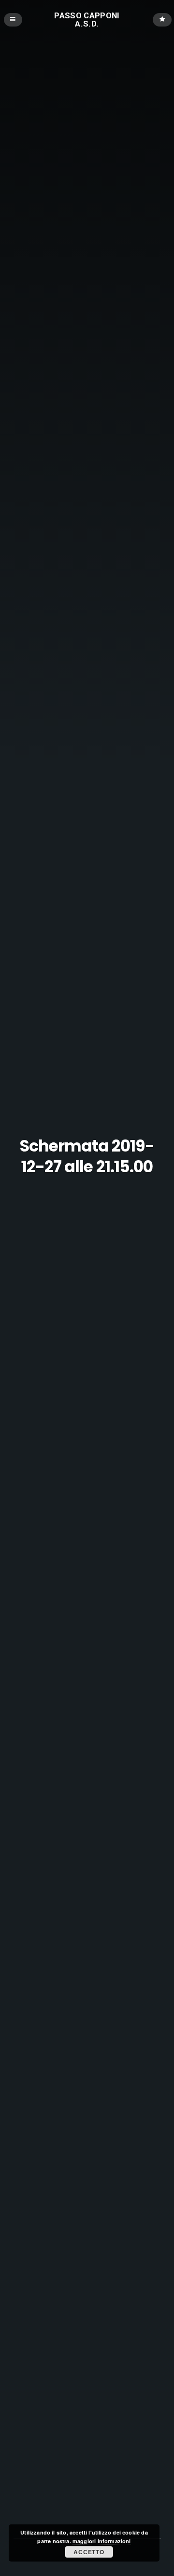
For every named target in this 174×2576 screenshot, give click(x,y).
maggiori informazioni (102, 2541)
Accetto (89, 2552)
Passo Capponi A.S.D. (87, 20)
